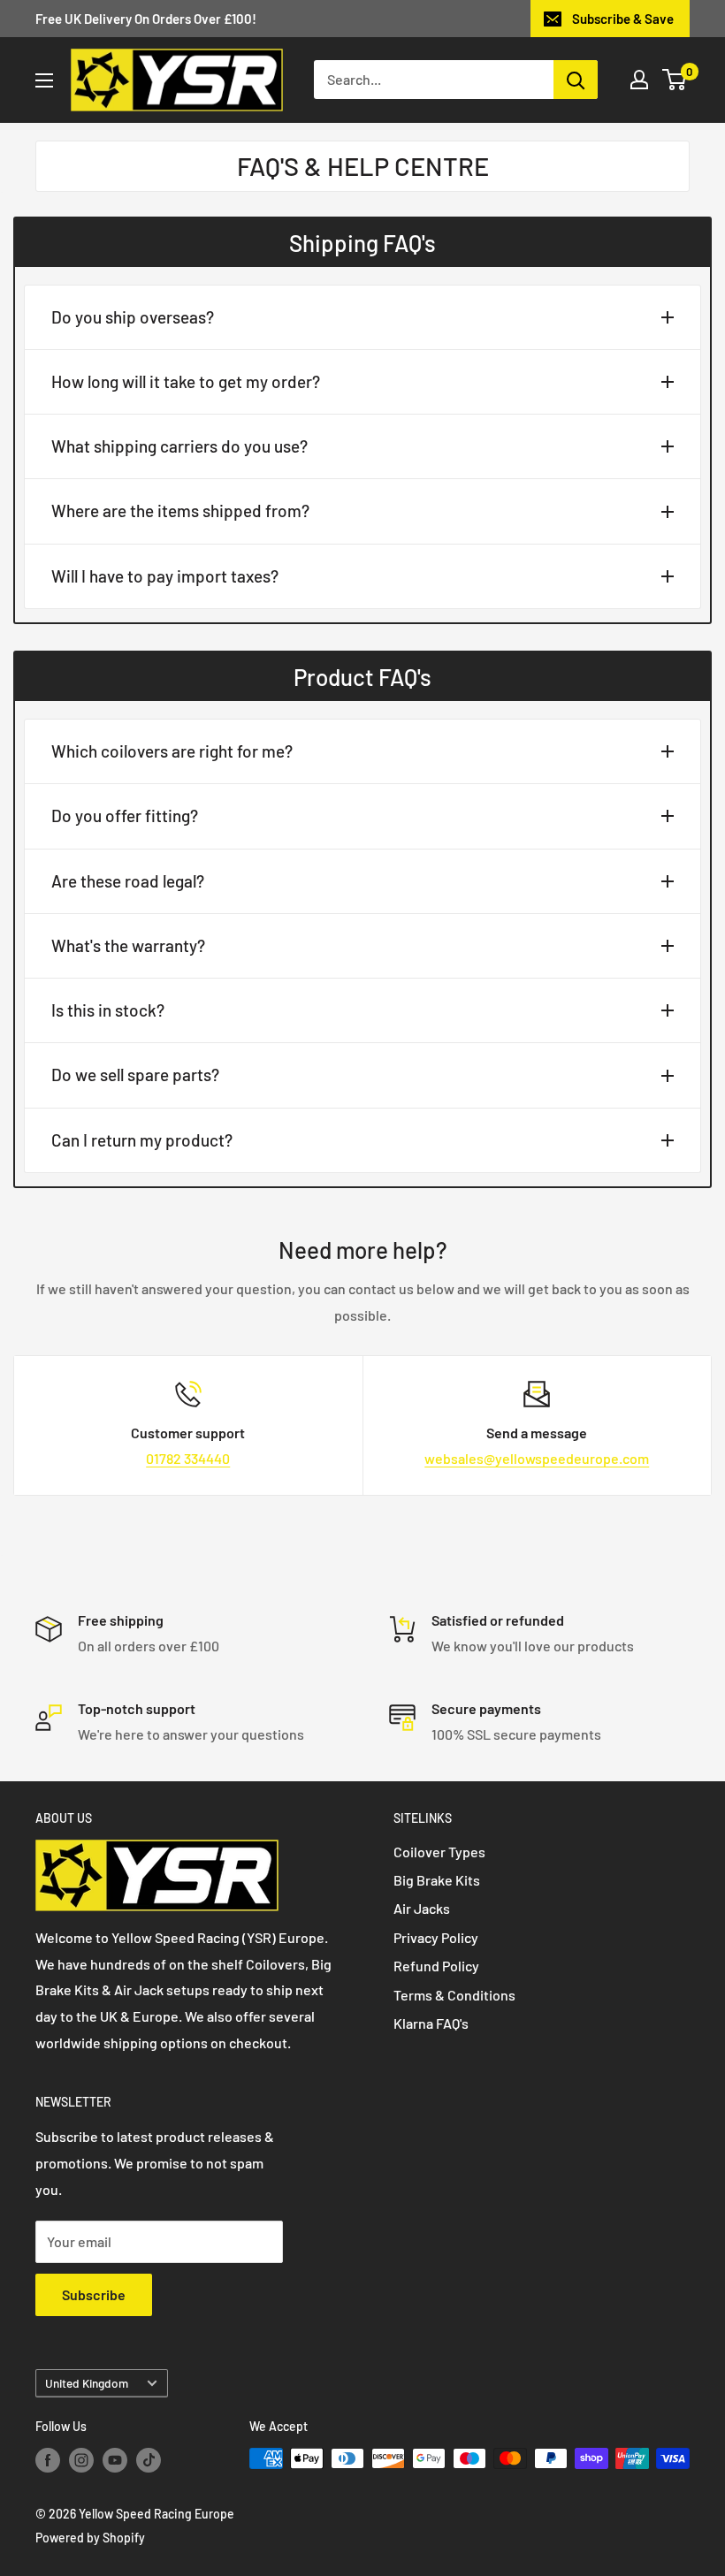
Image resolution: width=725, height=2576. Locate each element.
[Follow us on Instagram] (81, 2460)
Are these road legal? (128, 881)
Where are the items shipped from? (180, 511)
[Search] (576, 80)
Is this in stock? (108, 1010)
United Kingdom (87, 2383)
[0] (675, 80)
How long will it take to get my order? (186, 381)
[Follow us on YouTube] (115, 2460)
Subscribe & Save (623, 19)
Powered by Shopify (90, 2538)
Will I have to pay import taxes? (165, 576)
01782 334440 (188, 1458)
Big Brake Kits (437, 1880)
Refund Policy (436, 1966)
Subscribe (94, 2294)
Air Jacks (422, 1908)
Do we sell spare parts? (135, 1075)
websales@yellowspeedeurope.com (537, 1458)
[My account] (639, 80)
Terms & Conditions (454, 1995)
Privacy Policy (436, 1937)
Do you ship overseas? (133, 317)
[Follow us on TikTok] (149, 2460)
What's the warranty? (128, 945)
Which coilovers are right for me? (172, 751)
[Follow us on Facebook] (48, 2460)
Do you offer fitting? (125, 815)
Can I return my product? (142, 1140)
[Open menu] (44, 80)
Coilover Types (439, 1852)
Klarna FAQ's (431, 2023)
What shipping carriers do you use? (179, 446)
